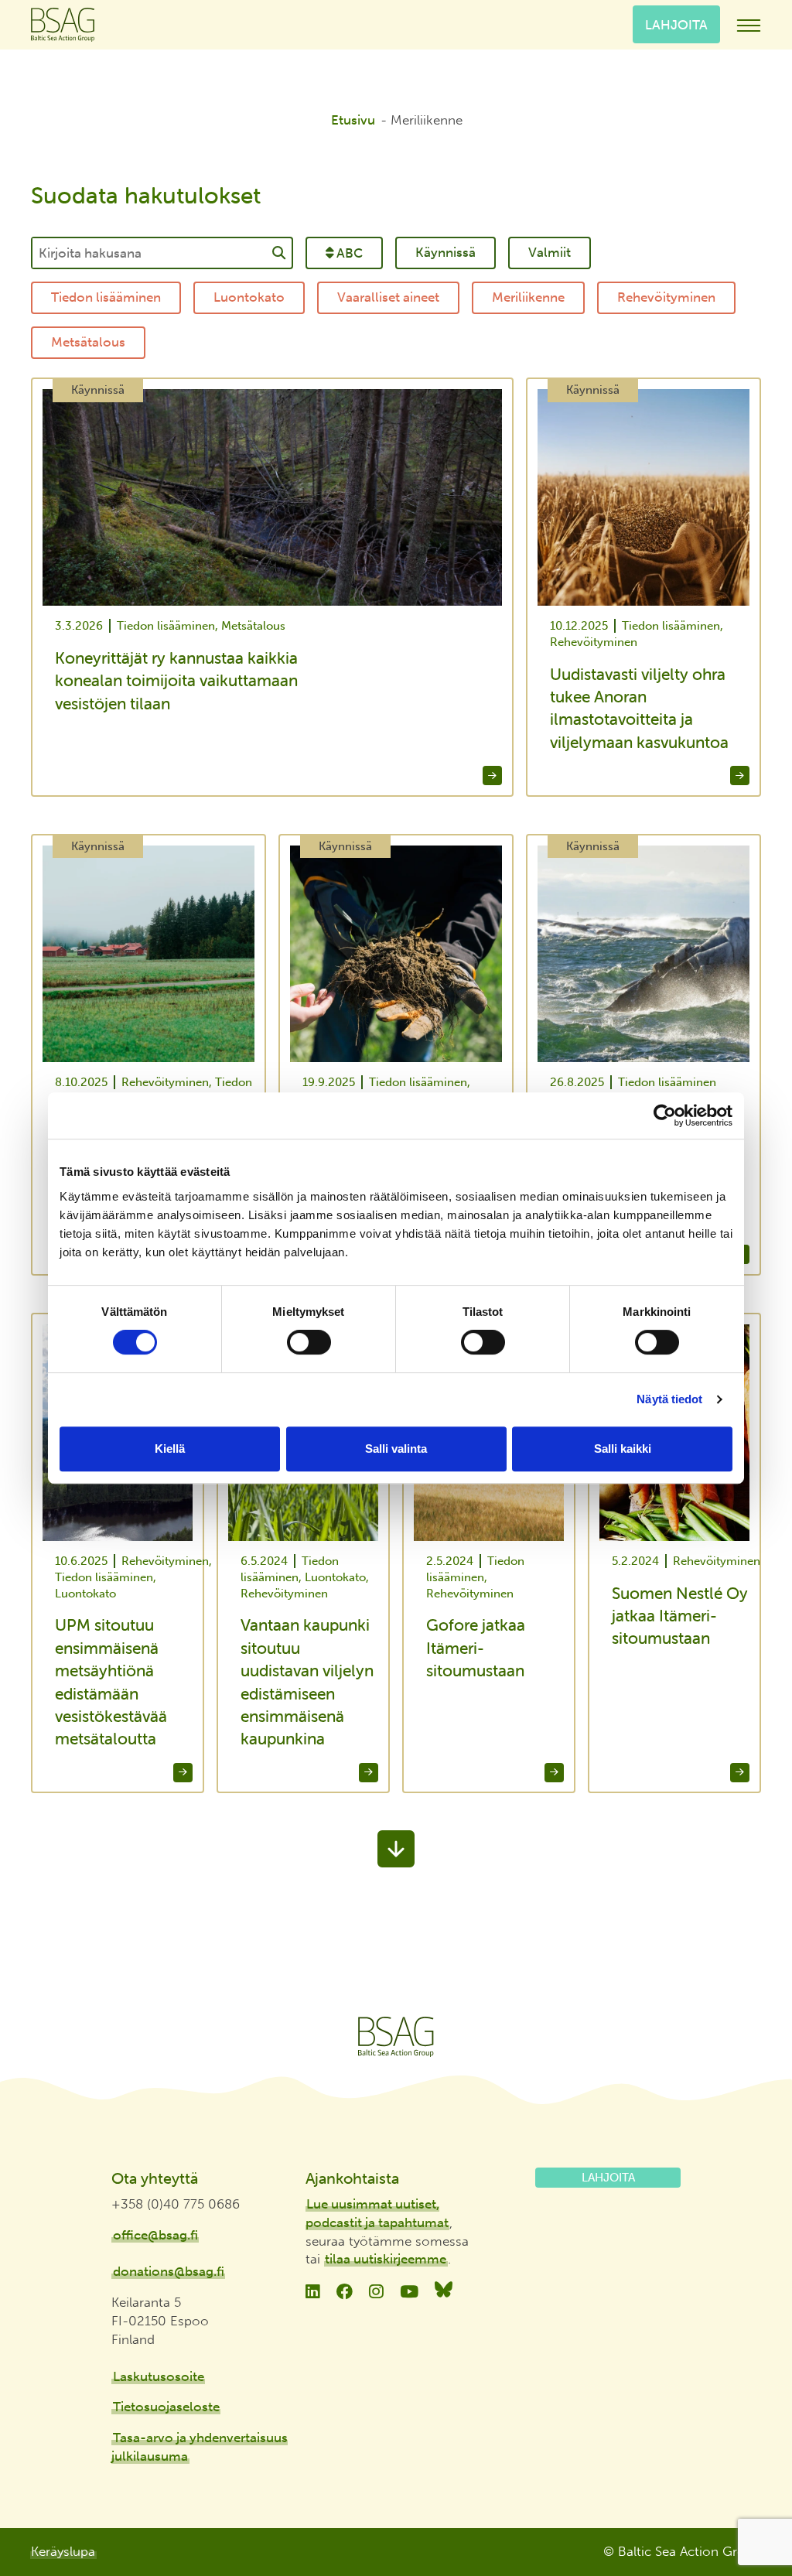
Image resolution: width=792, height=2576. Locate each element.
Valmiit (550, 252)
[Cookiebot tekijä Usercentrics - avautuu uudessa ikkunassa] (665, 1115)
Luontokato (249, 297)
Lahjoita (676, 24)
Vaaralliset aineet (388, 297)
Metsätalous (88, 342)
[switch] (309, 1342)
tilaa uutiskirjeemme (386, 2259)
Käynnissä (445, 252)
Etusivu (353, 120)
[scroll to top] (748, 2507)
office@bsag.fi (155, 2235)
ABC (350, 253)
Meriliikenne (528, 297)
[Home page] (396, 2037)
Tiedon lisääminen (106, 297)
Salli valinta (396, 1449)
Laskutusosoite (159, 2376)
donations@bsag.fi (169, 2271)
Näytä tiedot (669, 1399)
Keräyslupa (63, 2551)
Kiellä (170, 1449)
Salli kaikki (623, 1449)
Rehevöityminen (666, 297)
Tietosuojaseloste (166, 2407)
